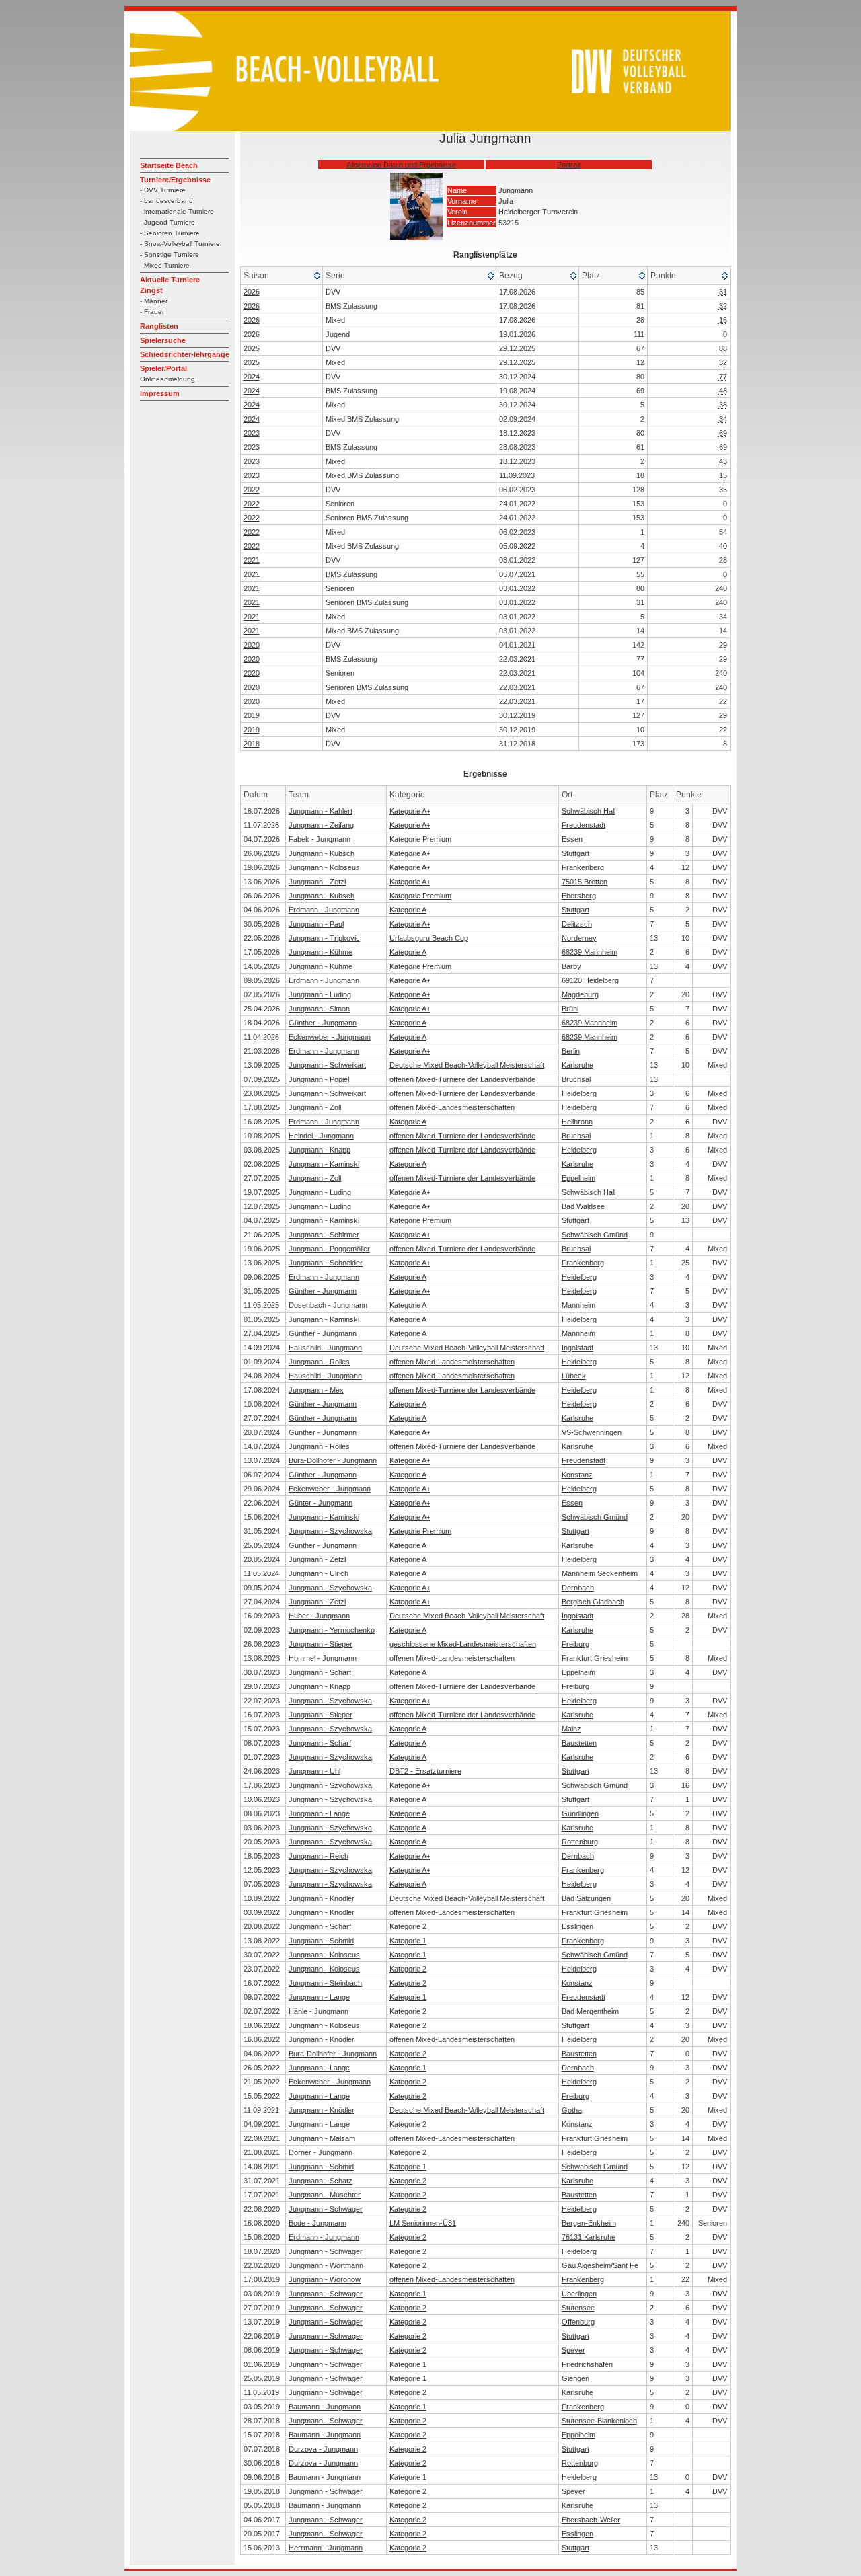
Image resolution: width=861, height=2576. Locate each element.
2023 (252, 433)
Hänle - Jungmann (319, 2011)
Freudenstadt (584, 825)
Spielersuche (163, 340)
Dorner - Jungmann (321, 2152)
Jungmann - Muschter (325, 2195)
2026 (252, 292)
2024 (252, 377)
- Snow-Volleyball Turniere (180, 244)
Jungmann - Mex (316, 1390)
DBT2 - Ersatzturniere (425, 1771)
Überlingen (579, 2294)
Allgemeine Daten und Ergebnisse (401, 165)
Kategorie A (408, 910)
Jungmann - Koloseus (324, 867)
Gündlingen (580, 1813)
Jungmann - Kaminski (324, 1164)
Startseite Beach (169, 165)
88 (723, 348)
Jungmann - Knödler (322, 1898)
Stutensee (578, 2308)
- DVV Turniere (163, 190)
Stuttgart (575, 853)
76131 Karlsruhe (589, 2237)
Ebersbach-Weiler (591, 2520)
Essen (572, 839)
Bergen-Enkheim (589, 2223)
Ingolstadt (577, 1348)
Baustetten (579, 1743)
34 (723, 419)
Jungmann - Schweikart (327, 1065)
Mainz (571, 1729)
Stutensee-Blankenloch (599, 2421)
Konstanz (577, 1475)
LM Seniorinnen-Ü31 (423, 2223)
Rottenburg (580, 1842)
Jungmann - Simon (319, 1009)
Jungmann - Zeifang (321, 825)
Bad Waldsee (583, 1206)
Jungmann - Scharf (320, 1672)
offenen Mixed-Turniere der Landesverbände (462, 1079)
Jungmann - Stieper (321, 1644)
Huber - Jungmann (319, 1616)
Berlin (571, 1051)
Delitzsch (577, 924)
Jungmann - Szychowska (330, 1531)
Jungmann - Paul (316, 924)
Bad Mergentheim (590, 2011)
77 (723, 377)
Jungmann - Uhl (314, 1771)
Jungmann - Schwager (326, 2209)
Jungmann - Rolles (319, 1362)
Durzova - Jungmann (323, 2449)
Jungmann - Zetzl (317, 882)
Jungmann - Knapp (320, 1150)
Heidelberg (579, 1093)
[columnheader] (282, 276)
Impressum (160, 393)
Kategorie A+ (410, 811)
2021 (252, 560)
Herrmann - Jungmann (326, 2548)
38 (723, 405)
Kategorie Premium (420, 839)
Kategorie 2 (408, 1926)
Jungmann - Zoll (315, 1107)
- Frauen (153, 312)
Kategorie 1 (408, 1941)
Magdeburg (580, 994)
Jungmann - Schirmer (324, 1235)
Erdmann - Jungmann (324, 910)
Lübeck (574, 1376)
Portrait (569, 165)
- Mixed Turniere (165, 265)
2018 (252, 744)
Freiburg (575, 1644)
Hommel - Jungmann (323, 1658)
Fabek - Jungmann (320, 839)
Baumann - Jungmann (325, 2407)
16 (723, 320)
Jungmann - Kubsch (322, 853)
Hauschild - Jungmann (325, 1348)
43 (723, 461)
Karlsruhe (577, 1065)
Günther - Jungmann (323, 1023)
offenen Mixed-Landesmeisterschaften (452, 1107)
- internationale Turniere (177, 211)
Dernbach (578, 1588)
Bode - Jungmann (317, 2223)
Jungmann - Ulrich (319, 1573)
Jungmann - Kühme (321, 952)
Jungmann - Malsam (322, 2138)
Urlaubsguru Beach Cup (429, 938)
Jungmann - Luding (320, 994)
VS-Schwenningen (592, 1432)
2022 (252, 490)
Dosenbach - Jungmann (328, 1305)
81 (723, 292)
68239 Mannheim (590, 952)
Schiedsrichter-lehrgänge (185, 354)
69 (723, 433)
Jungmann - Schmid (321, 1941)
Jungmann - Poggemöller (329, 1249)
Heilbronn (577, 1122)
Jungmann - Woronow (325, 2279)
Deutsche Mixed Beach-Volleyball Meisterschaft (467, 1065)
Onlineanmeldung (167, 379)
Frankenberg (583, 867)
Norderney (579, 938)
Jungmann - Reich (319, 1856)
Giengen (575, 2378)
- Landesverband (166, 201)
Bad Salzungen (586, 1898)
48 (723, 391)
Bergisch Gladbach (593, 1602)
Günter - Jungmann (321, 1503)
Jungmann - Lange (319, 1813)
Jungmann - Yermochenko (332, 1630)
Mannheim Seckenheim (600, 1573)
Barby (571, 966)
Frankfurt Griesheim (595, 1658)
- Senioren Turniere (170, 233)
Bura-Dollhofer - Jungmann (333, 1460)
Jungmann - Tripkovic (324, 938)
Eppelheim (578, 1178)
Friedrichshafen (587, 2364)
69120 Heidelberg (590, 980)
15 (723, 475)
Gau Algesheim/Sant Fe (600, 2265)
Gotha (572, 2110)
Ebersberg (579, 896)
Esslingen (577, 1926)
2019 (252, 715)
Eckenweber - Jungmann (330, 1037)
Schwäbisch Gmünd (595, 1235)
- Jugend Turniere (167, 222)
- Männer (154, 301)
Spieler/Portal (163, 368)
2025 (252, 348)
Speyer (573, 2350)
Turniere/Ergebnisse (175, 180)
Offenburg (578, 2322)
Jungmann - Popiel (319, 1079)
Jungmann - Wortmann (326, 2265)
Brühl (570, 1009)
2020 (252, 645)
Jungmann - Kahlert (321, 811)
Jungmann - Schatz (321, 2181)
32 (723, 306)
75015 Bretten (585, 882)
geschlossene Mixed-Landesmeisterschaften (463, 1644)
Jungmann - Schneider (326, 1263)
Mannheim (578, 1305)
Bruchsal (576, 1079)
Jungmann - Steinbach (325, 1983)
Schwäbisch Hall (589, 811)
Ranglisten (159, 326)
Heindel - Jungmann (321, 1136)
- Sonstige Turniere (170, 255)
